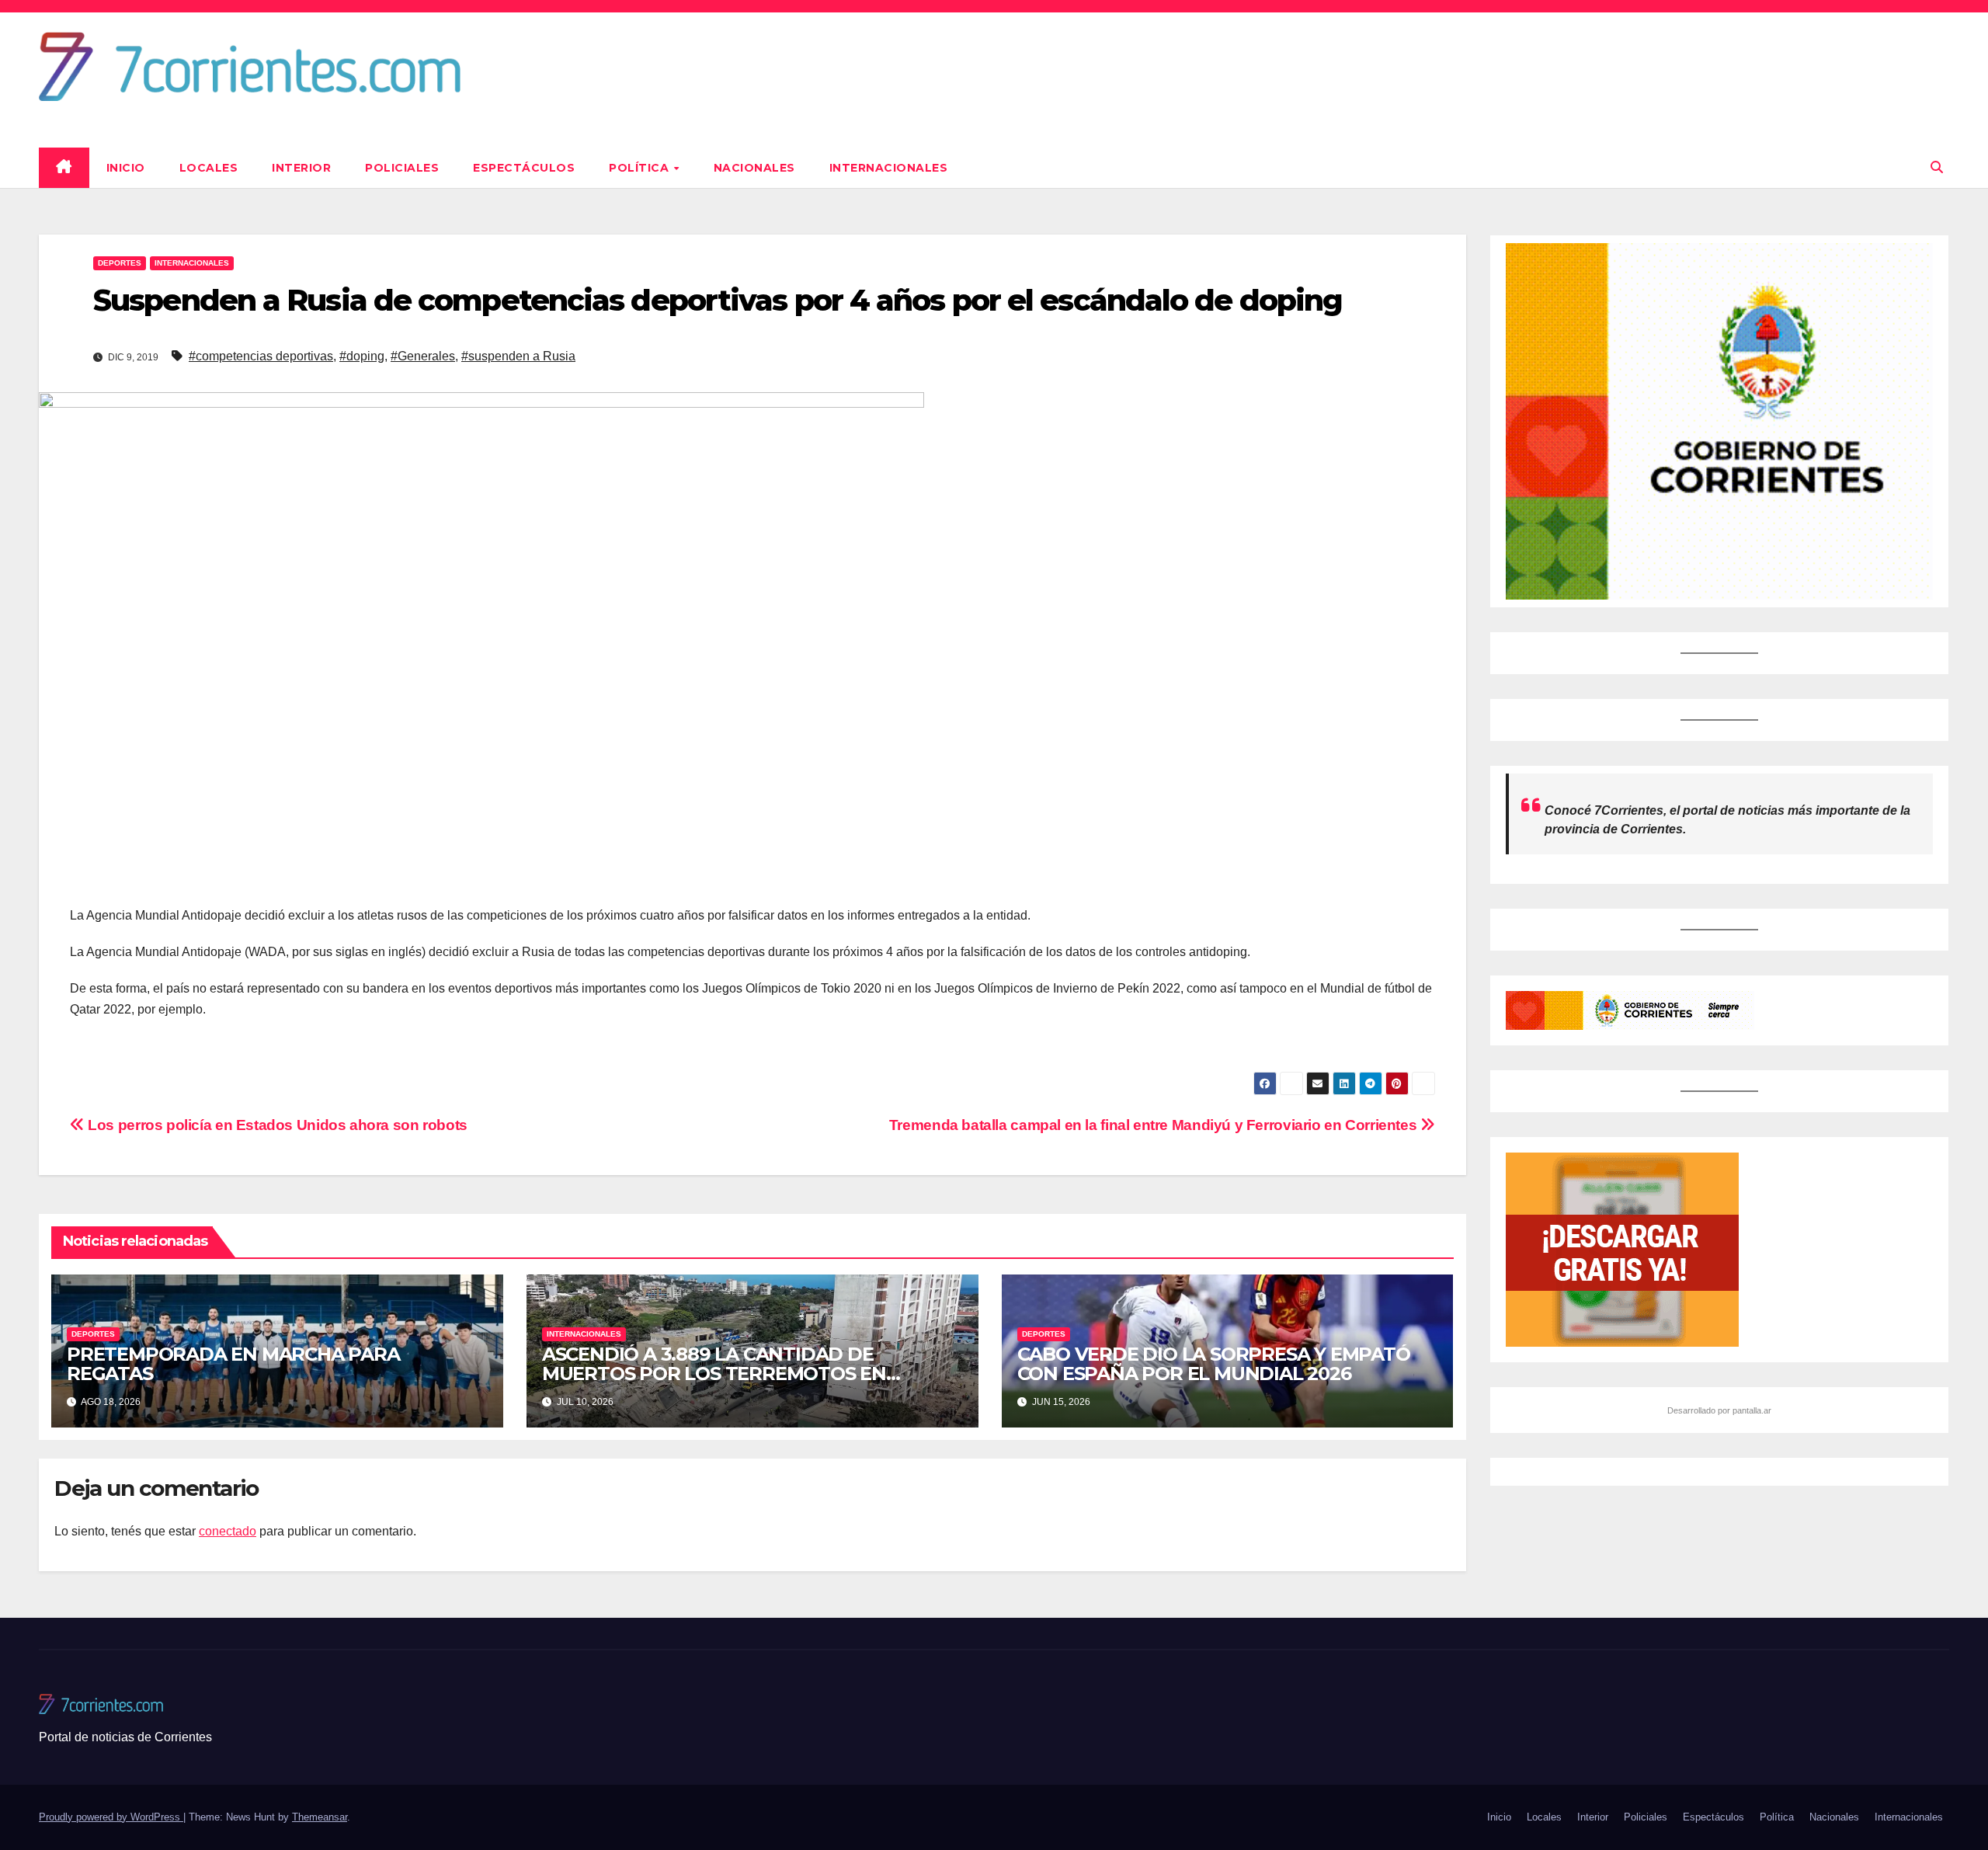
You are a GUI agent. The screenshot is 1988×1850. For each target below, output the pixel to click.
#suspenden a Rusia (518, 356)
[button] (1937, 167)
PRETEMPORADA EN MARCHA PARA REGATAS (233, 1364)
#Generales (423, 356)
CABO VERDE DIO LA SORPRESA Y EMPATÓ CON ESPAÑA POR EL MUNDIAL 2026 (1214, 1364)
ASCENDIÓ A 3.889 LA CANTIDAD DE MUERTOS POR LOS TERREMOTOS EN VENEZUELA (714, 1374)
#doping (362, 356)
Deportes (120, 263)
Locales (209, 168)
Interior (301, 168)
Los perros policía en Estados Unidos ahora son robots (276, 1125)
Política (641, 168)
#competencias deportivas (261, 356)
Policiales (402, 168)
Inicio (126, 168)
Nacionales (754, 168)
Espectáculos (524, 168)
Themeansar (320, 1817)
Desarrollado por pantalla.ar (1719, 1410)
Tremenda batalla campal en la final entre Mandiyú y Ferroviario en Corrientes (1155, 1125)
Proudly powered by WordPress (111, 1817)
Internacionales (889, 168)
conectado (228, 1531)
